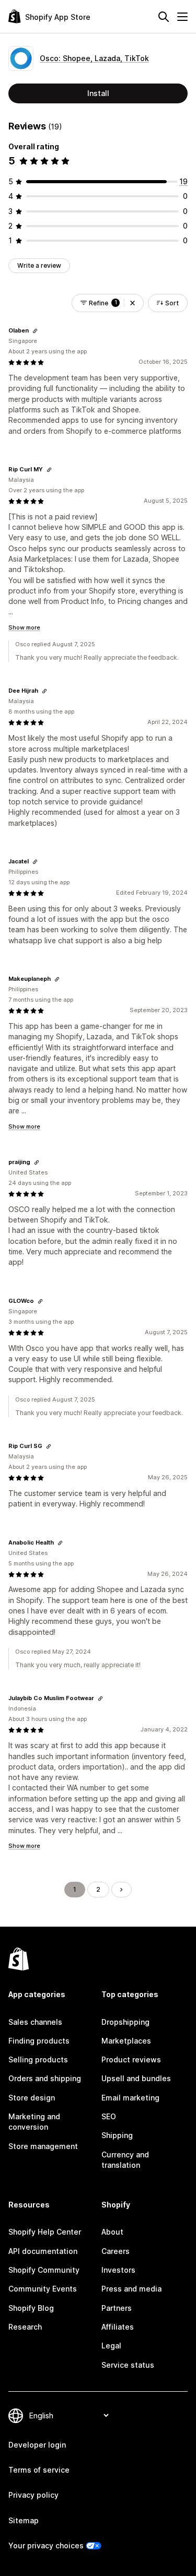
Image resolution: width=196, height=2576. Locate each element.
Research (25, 2327)
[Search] (164, 17)
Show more (24, 627)
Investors (118, 2270)
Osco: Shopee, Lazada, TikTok (94, 58)
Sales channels (35, 2022)
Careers (116, 2251)
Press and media (131, 2289)
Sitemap (24, 2520)
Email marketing (130, 2098)
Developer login (37, 2445)
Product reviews (131, 2059)
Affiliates (118, 2327)
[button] (132, 303)
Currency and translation (125, 2160)
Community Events (43, 2289)
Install (98, 93)
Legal (111, 2346)
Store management (43, 2146)
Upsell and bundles (136, 2078)
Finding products (39, 2041)
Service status (128, 2365)
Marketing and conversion (34, 2122)
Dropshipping (125, 2022)
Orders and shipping (45, 2078)
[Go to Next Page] (121, 1890)
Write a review (39, 265)
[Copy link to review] (35, 331)
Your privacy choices (46, 2545)
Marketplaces (126, 2041)
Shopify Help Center (45, 2232)
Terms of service (39, 2470)
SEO (109, 2116)
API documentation (43, 2251)
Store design (32, 2098)
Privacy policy (33, 2495)
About (112, 2232)
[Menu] (182, 17)
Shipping (117, 2135)
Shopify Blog (31, 2308)
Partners (117, 2308)
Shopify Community (44, 2270)
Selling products (38, 2059)
